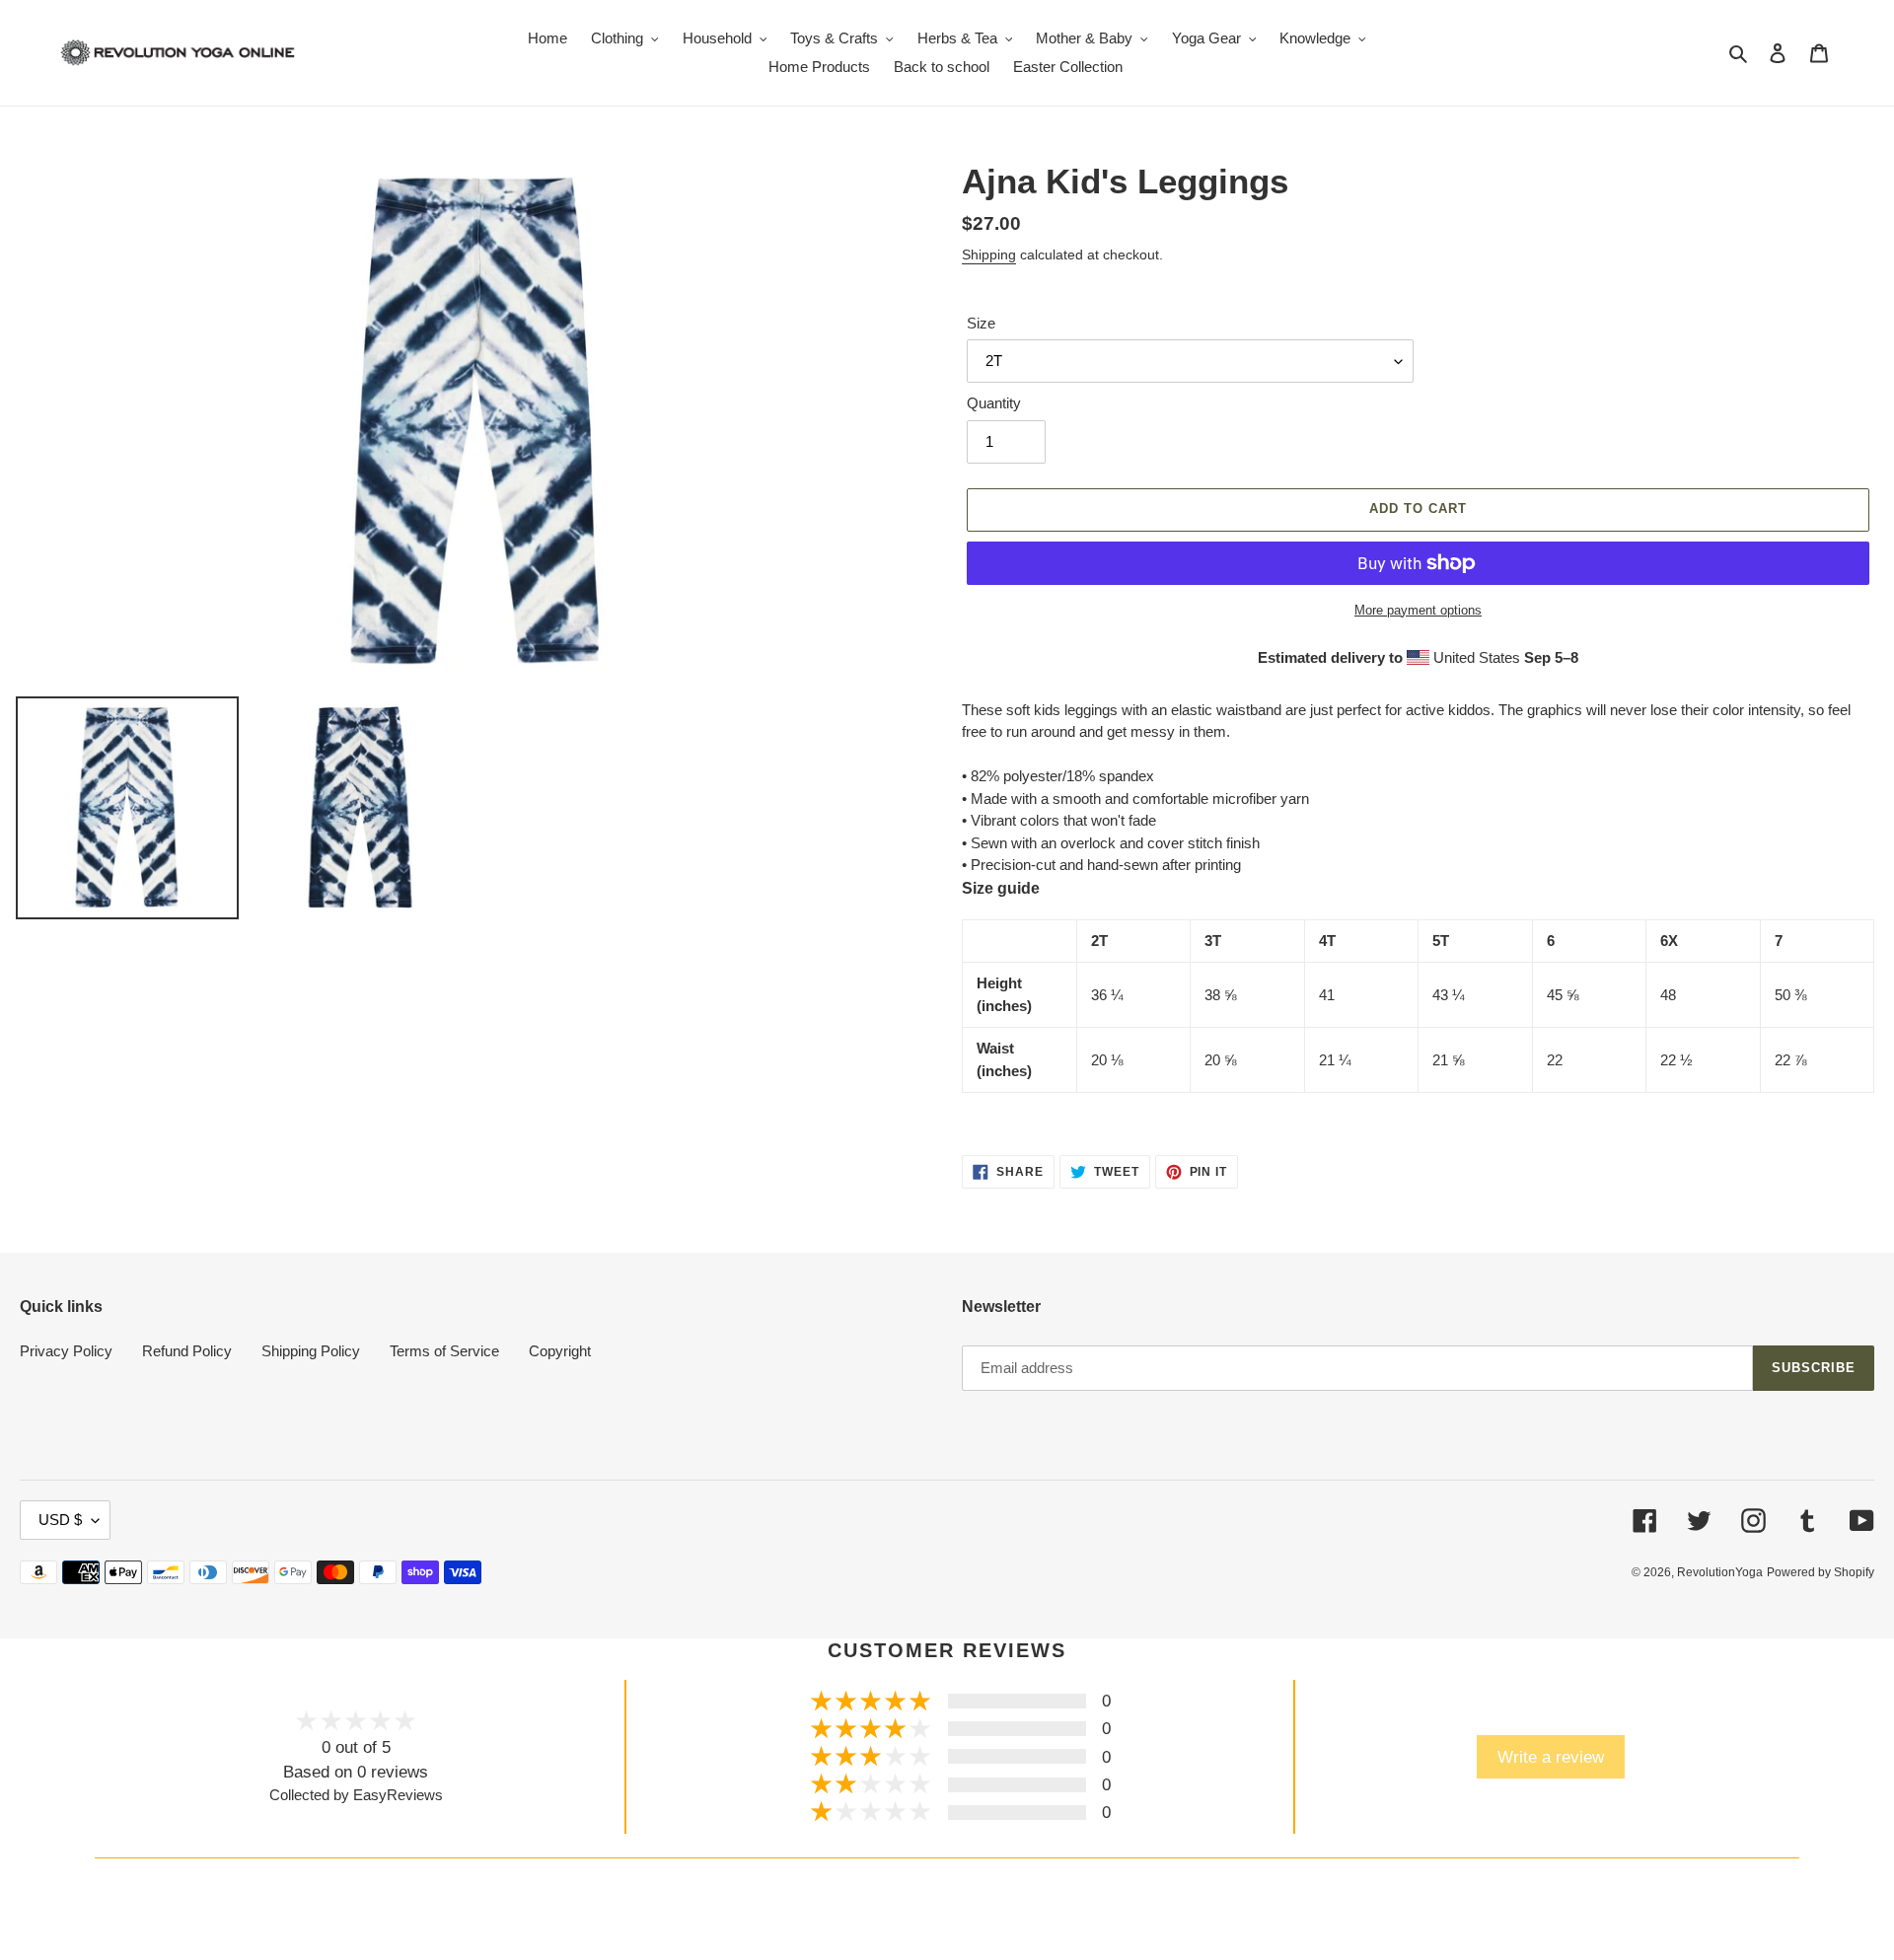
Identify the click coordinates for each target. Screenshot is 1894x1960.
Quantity (994, 403)
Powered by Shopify (1821, 1572)
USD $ (60, 1520)
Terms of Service (444, 1351)
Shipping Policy (311, 1351)
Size (981, 323)
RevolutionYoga (1720, 1572)
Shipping (989, 254)
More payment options (1418, 610)
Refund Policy (187, 1351)
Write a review (1551, 1757)
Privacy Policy (66, 1351)
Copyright (560, 1351)
